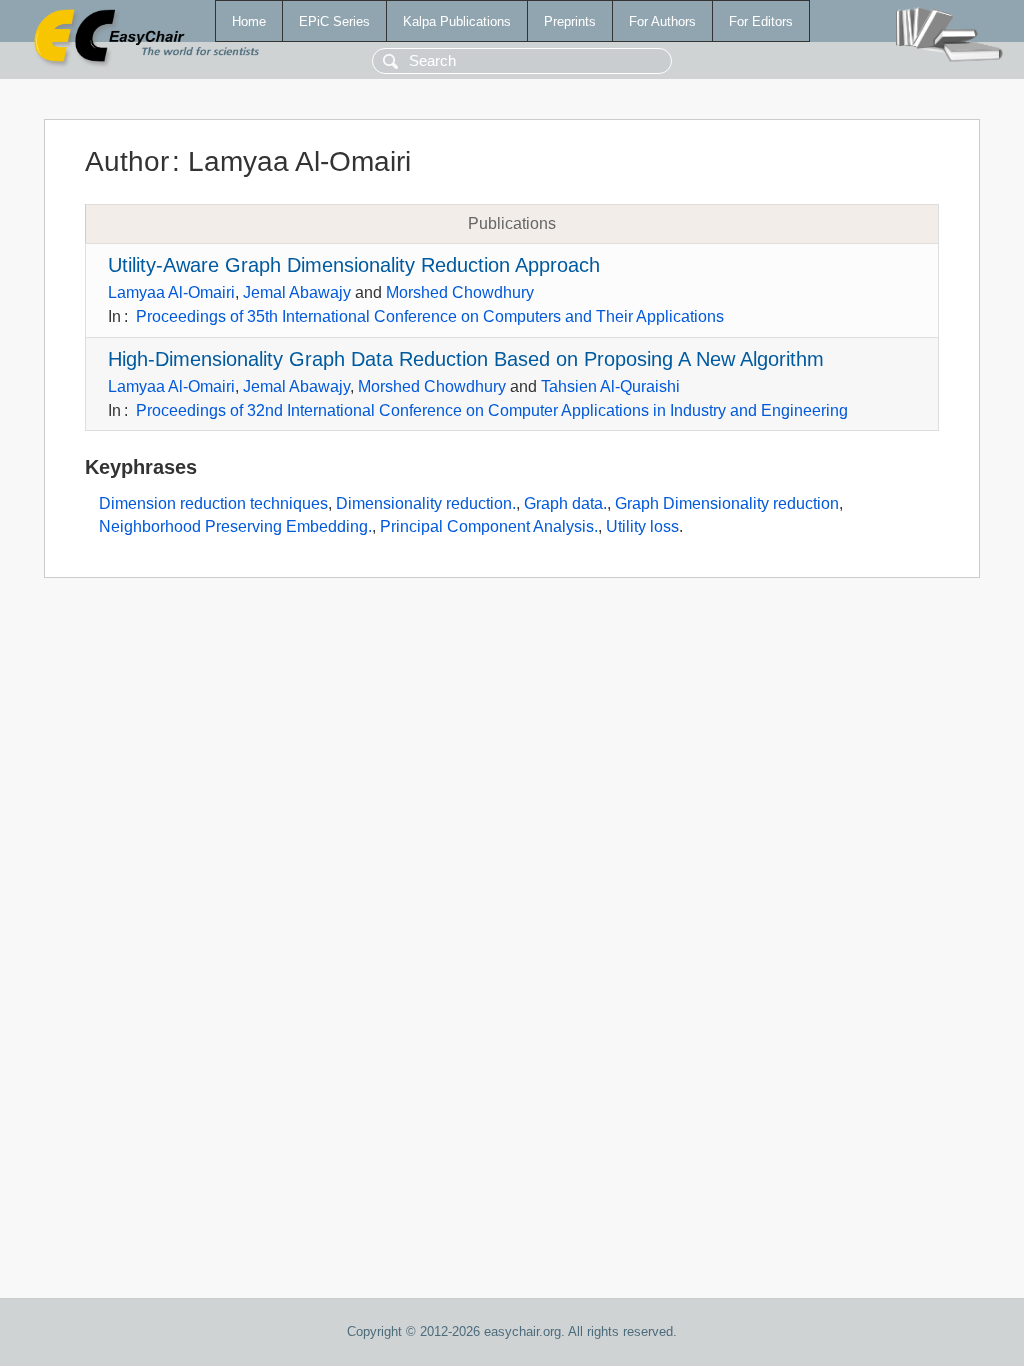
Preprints (570, 21)
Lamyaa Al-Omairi (171, 292)
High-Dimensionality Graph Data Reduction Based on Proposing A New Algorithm (466, 359)
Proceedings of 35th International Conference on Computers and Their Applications (430, 316)
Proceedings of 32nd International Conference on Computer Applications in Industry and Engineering (492, 410)
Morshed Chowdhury (460, 292)
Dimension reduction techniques (213, 503)
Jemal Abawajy (297, 292)
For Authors (662, 21)
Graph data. (565, 503)
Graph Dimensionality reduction (727, 503)
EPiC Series (334, 21)
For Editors (761, 21)
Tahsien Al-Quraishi (610, 386)
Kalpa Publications (457, 21)
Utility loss (642, 526)
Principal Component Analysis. (489, 526)
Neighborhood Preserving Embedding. (235, 526)
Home (249, 21)
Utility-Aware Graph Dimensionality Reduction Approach (354, 265)
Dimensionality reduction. (426, 503)
